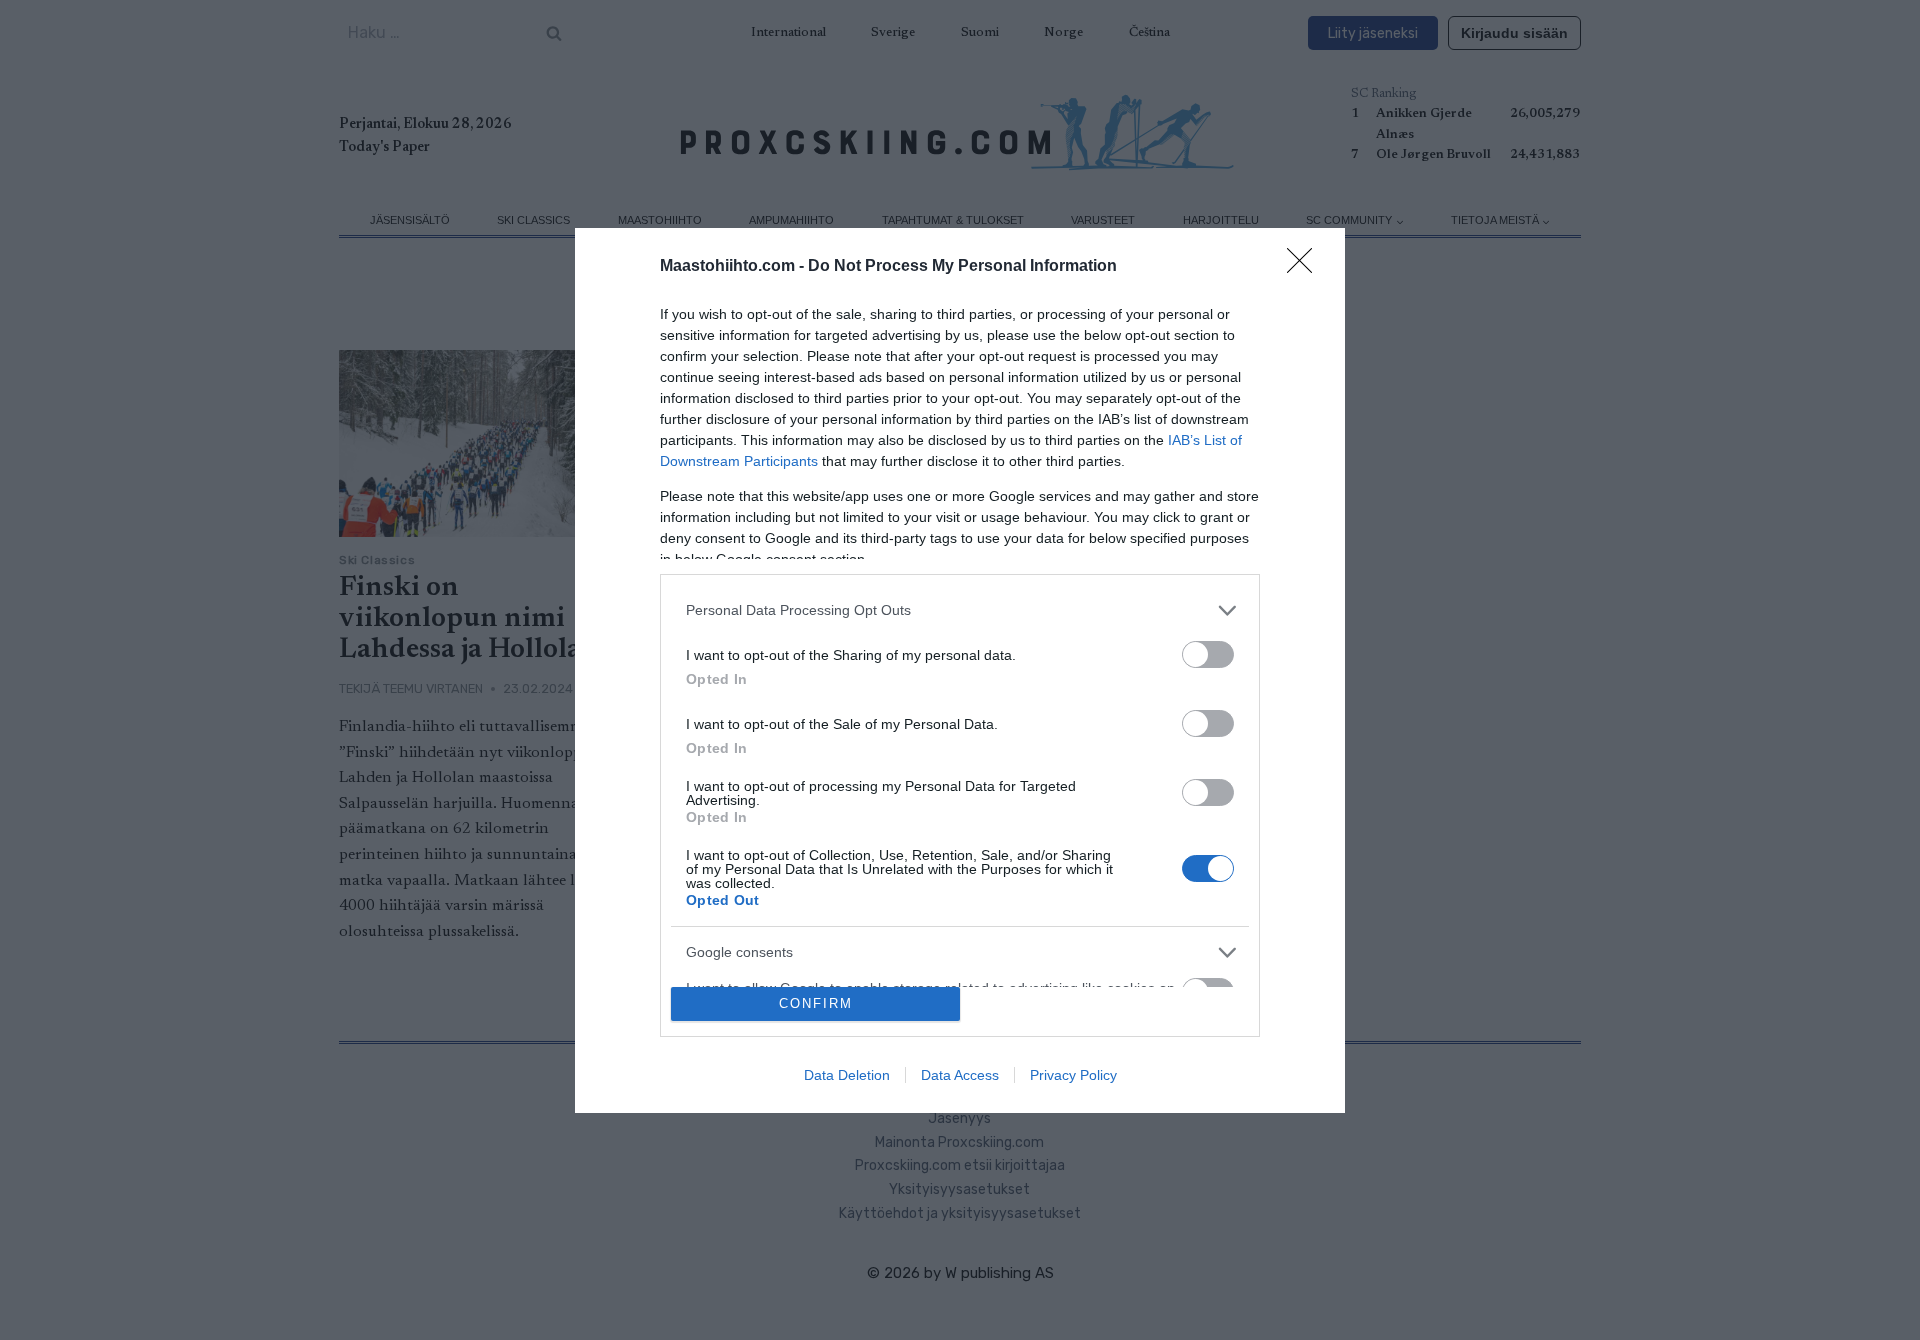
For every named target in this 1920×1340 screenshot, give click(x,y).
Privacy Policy (1073, 1075)
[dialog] (960, 670)
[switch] (1208, 654)
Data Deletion (847, 1075)
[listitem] (960, 610)
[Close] (1306, 267)
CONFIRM (816, 1003)
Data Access (960, 1075)
